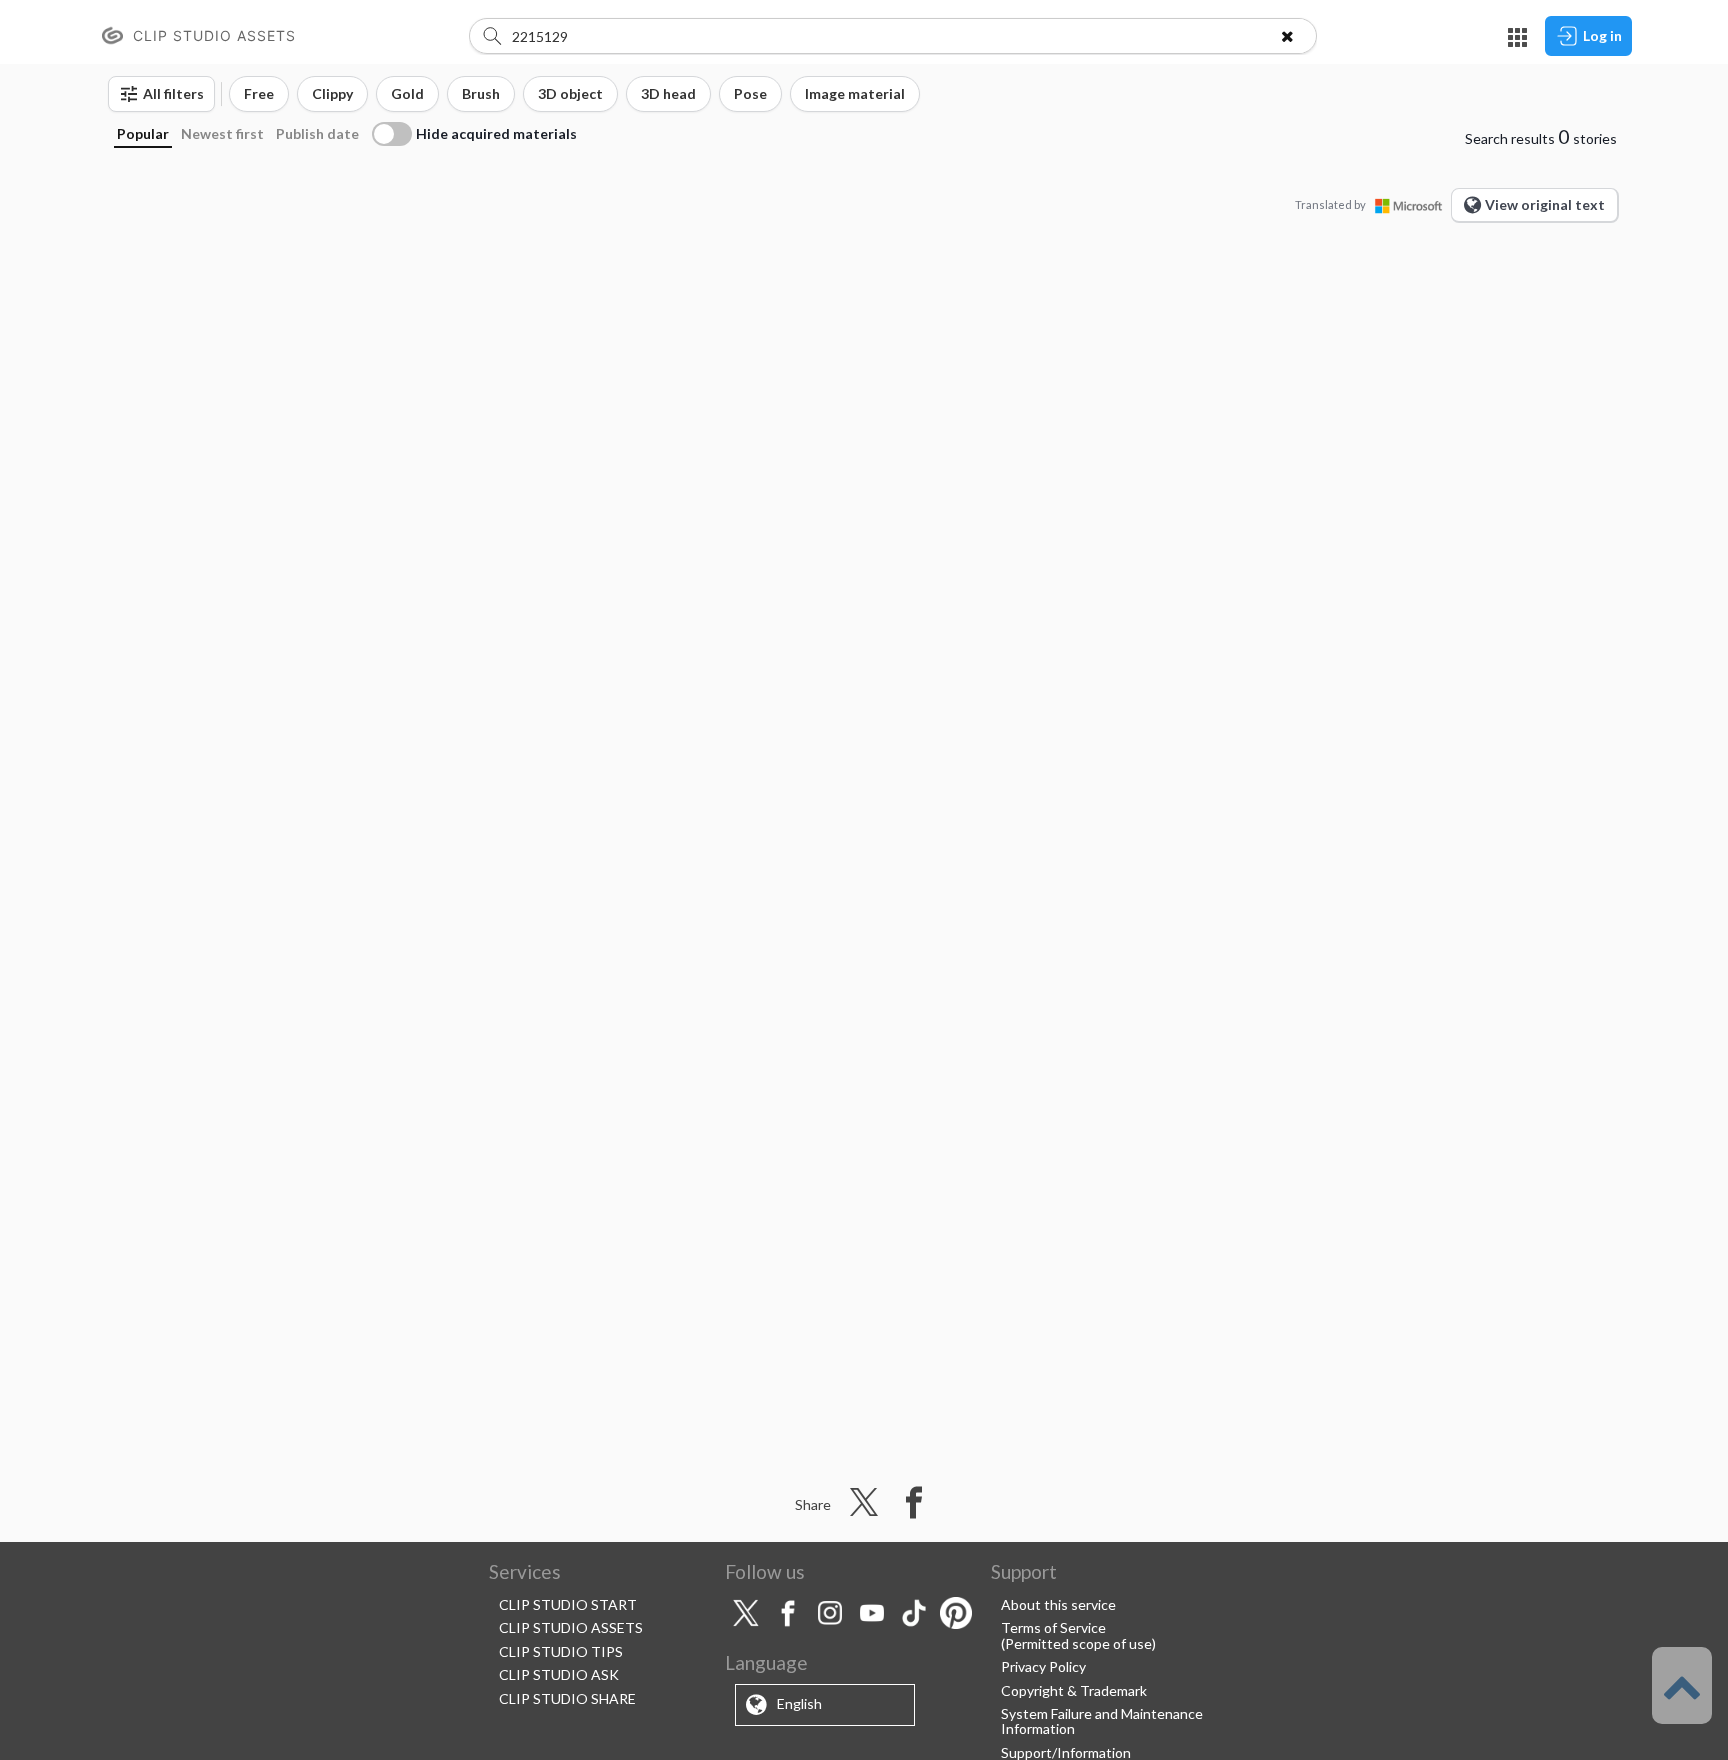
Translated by (1330, 204)
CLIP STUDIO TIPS (561, 1651)
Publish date (317, 133)
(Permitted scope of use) (1078, 1643)
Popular (143, 133)
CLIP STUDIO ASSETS (571, 1627)
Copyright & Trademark (1074, 1690)
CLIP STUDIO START (568, 1604)
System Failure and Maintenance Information (1102, 1721)
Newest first (222, 133)
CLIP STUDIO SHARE (567, 1698)
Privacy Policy (1043, 1666)
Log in (1602, 35)
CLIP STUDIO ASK (559, 1674)
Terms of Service (1053, 1627)
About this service (1058, 1604)
